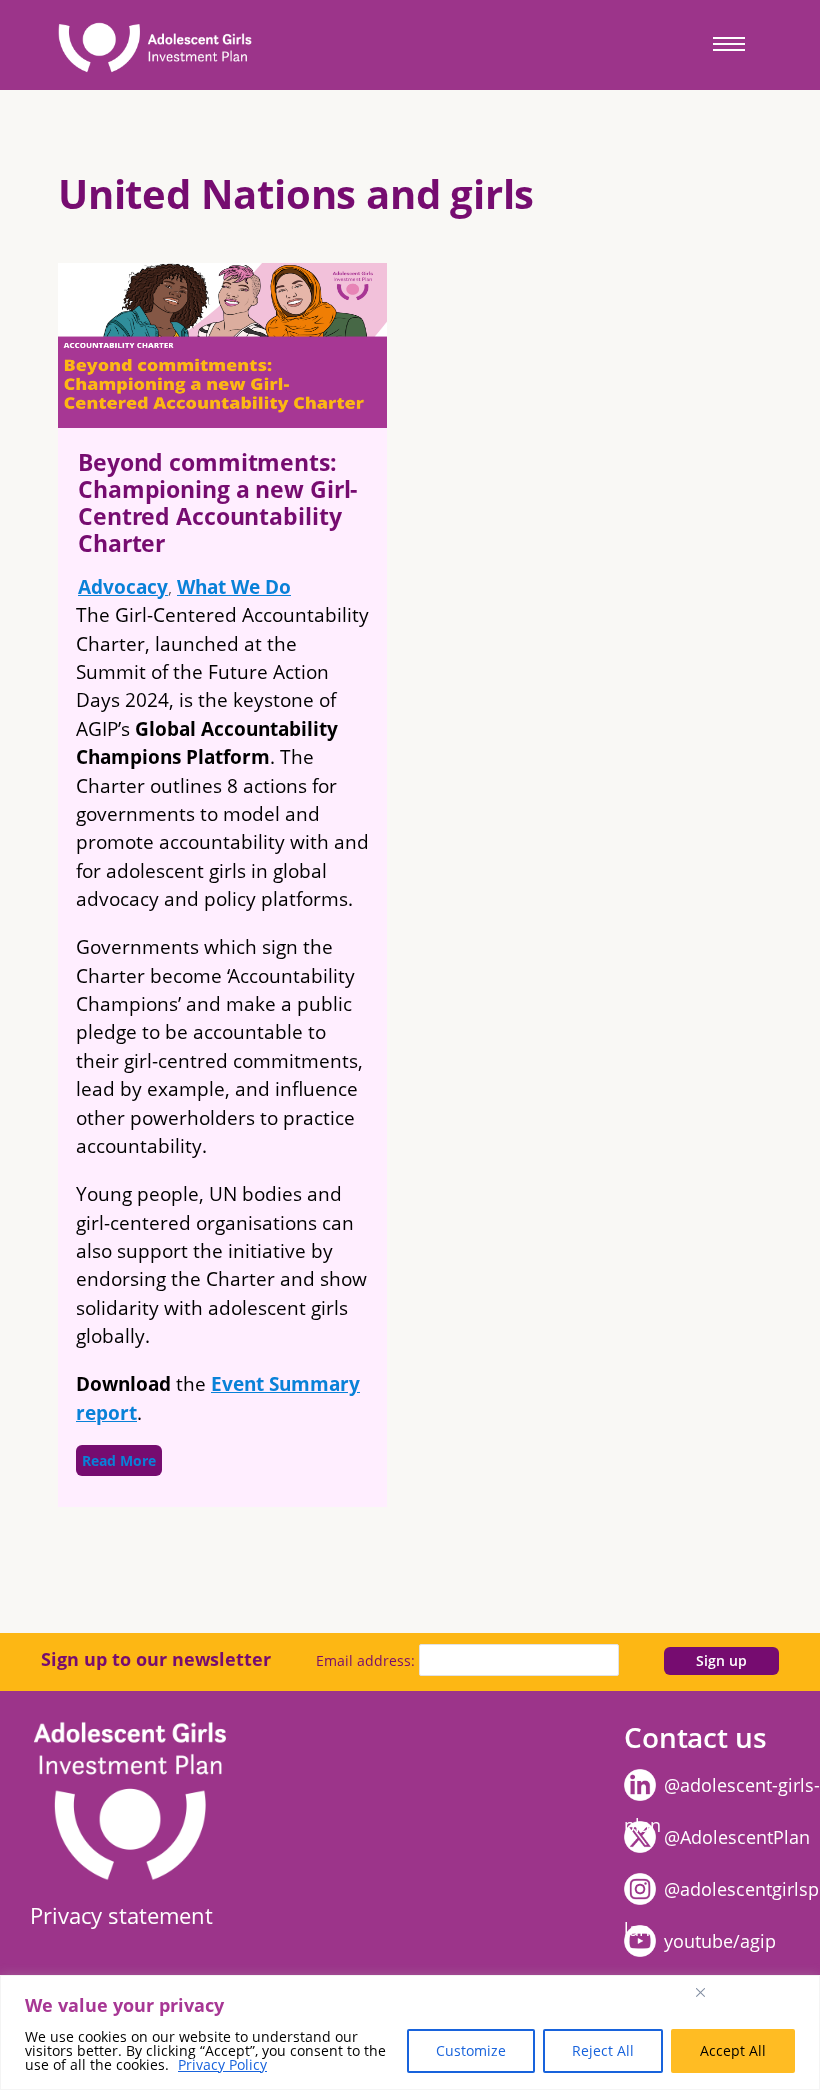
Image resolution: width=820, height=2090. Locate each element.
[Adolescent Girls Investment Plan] (150, 45)
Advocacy (123, 587)
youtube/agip (720, 1941)
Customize (471, 2050)
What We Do (234, 587)
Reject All (603, 2050)
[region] (410, 2032)
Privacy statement (121, 1915)
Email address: (367, 1660)
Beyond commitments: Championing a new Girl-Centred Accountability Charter (217, 502)
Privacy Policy (222, 2064)
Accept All (733, 2050)
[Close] (753, 1992)
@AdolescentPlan (737, 1837)
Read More (119, 1460)
